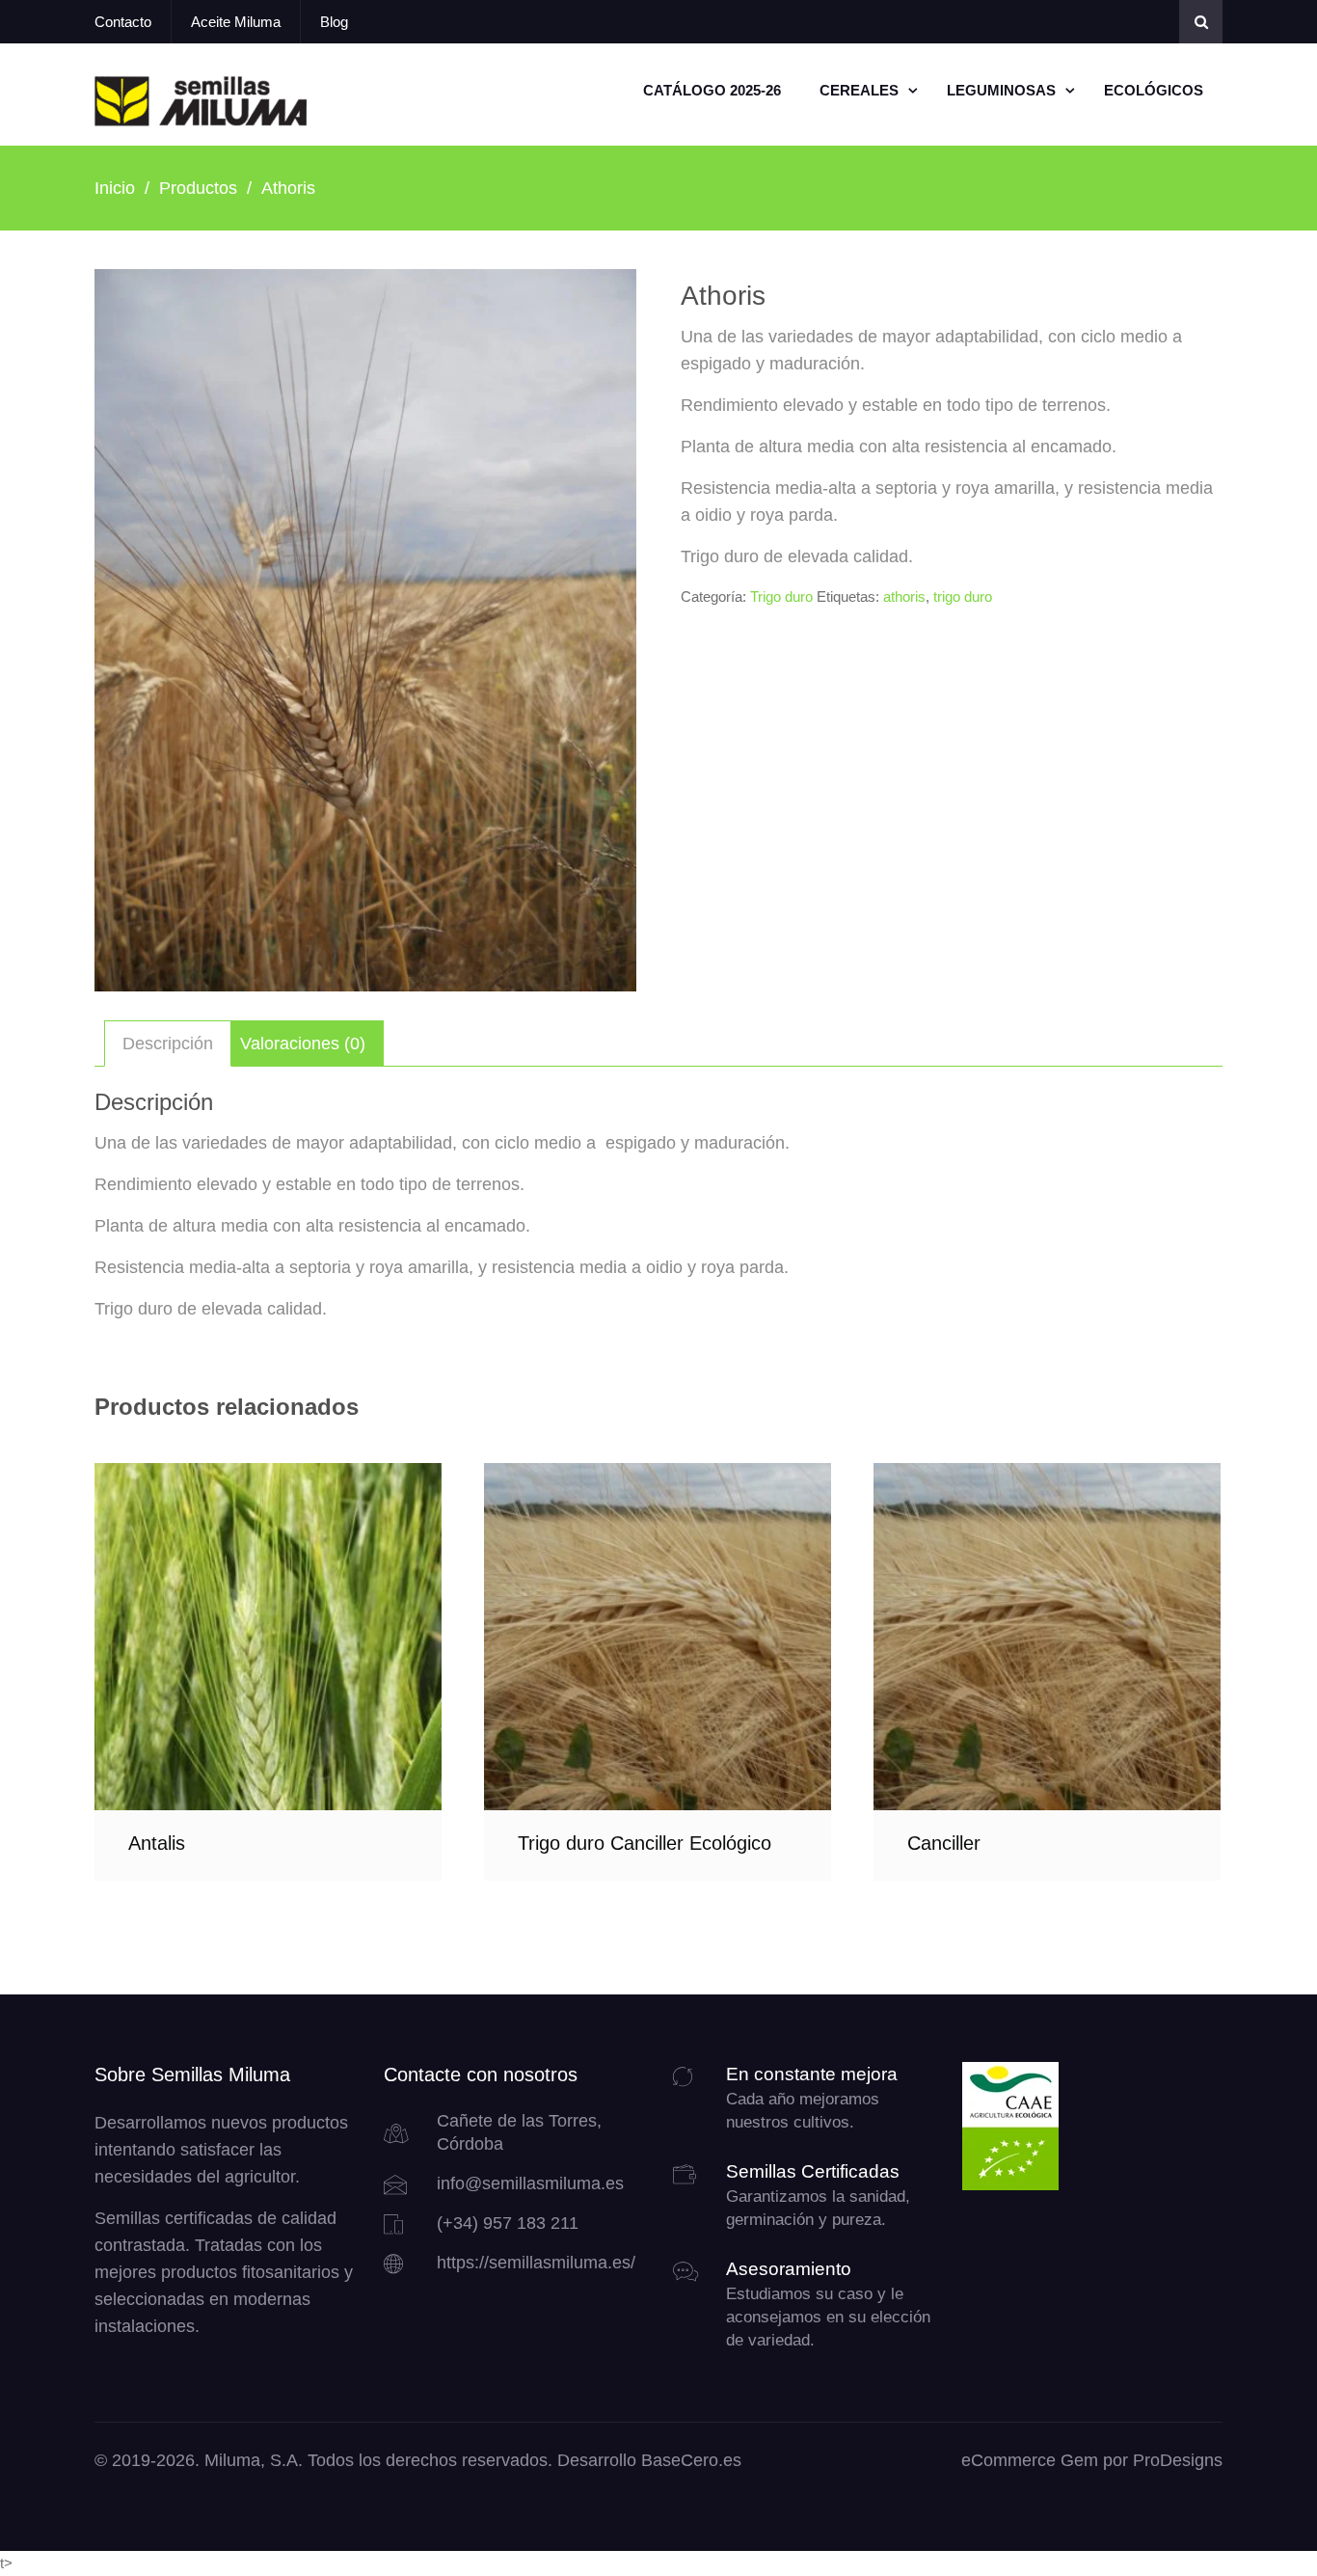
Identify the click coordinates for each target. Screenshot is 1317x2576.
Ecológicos (1154, 90)
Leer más (268, 1636)
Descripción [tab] (168, 1044)
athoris (904, 597)
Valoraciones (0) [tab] (303, 1044)
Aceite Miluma (236, 22)
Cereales (859, 90)
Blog (334, 22)
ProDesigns (1178, 2460)
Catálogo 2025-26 (712, 90)
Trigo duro (781, 597)
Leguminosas (1001, 90)
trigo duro (963, 597)
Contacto (123, 22)
